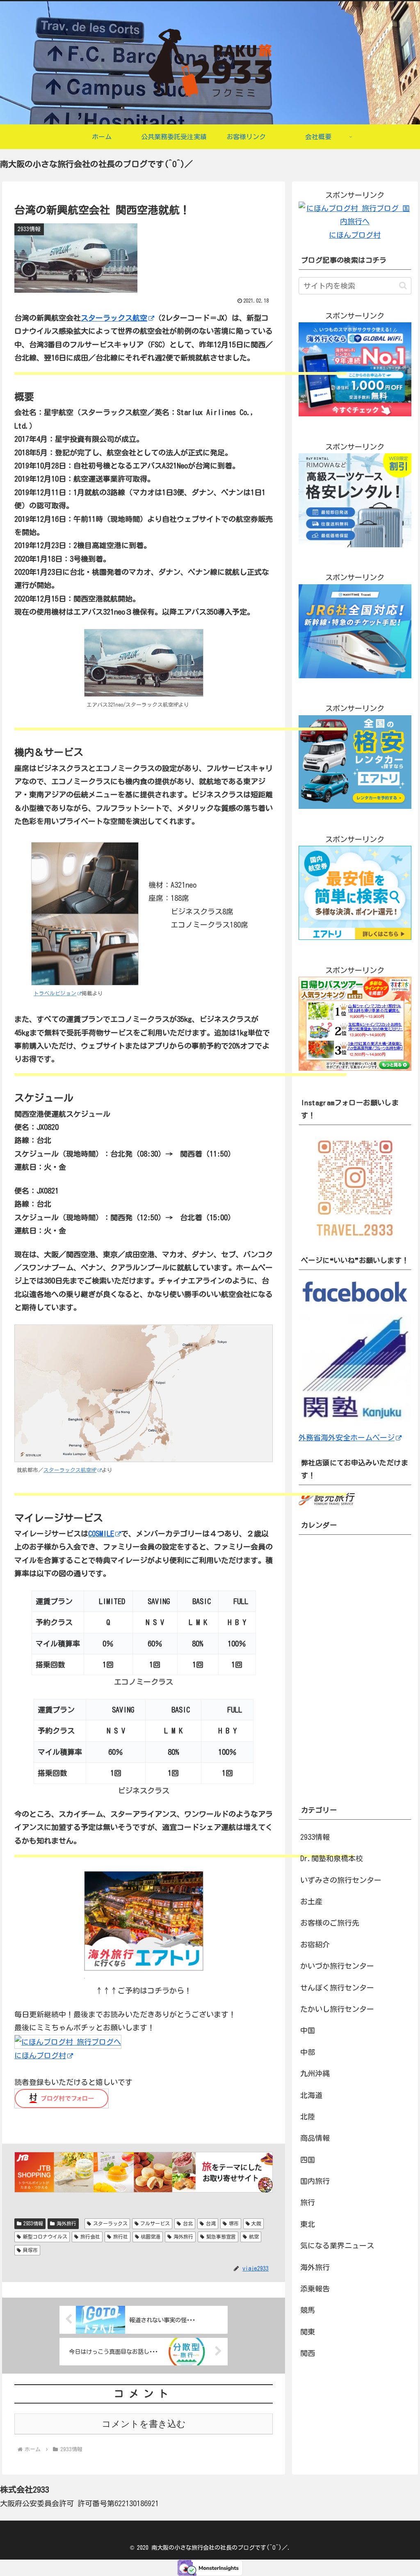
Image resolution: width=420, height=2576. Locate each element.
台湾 (211, 2223)
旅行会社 (90, 2236)
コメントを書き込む (144, 2424)
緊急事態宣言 (221, 2236)
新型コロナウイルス (45, 2236)
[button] (403, 286)
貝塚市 (30, 2250)
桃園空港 (151, 2236)
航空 (254, 2236)
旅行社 (121, 2236)
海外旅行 (66, 2223)
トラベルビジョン (55, 993)
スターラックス (110, 2223)
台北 (188, 2223)
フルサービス (155, 2223)
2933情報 (33, 2223)
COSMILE (101, 1534)
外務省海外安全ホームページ (347, 1437)
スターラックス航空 (114, 318)
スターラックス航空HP (70, 1470)
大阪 (256, 2223)
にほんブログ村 (40, 2055)
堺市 (234, 2223)
